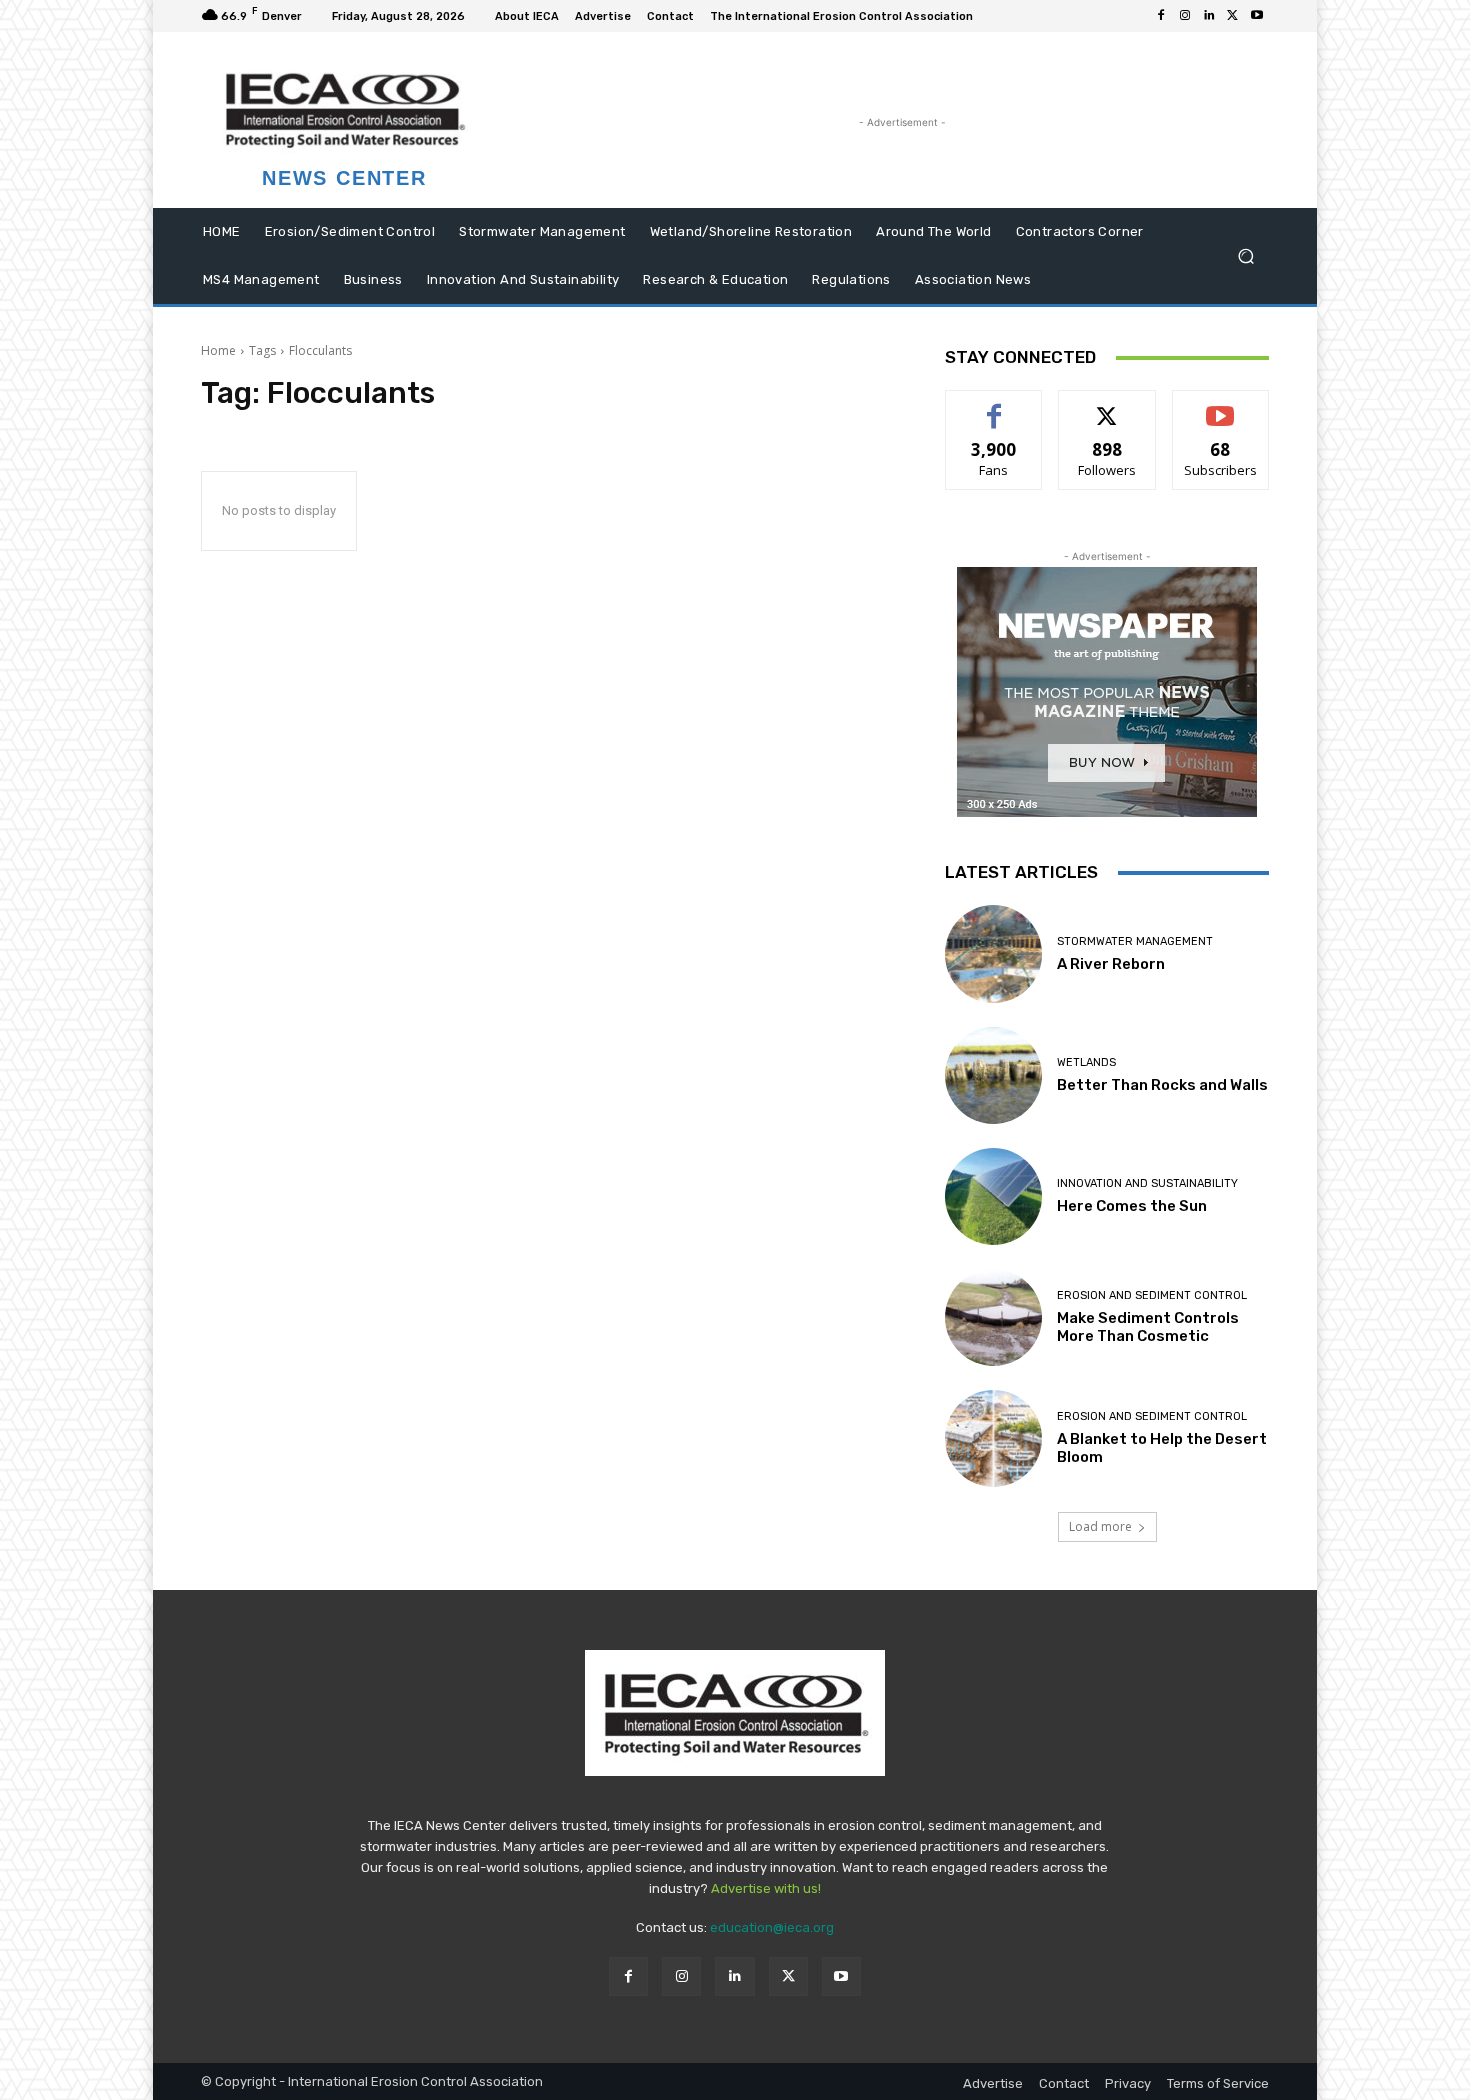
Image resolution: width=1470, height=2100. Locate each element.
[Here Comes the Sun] (993, 1196)
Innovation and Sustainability (1147, 1183)
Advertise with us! (766, 1888)
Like (994, 405)
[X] (1233, 16)
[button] (1245, 256)
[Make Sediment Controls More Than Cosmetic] (993, 1317)
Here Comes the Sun (1132, 1206)
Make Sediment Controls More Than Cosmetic (1148, 1327)
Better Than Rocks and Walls (1162, 1085)
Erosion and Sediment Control (1152, 1295)
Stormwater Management (1135, 941)
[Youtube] (1257, 16)
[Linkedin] (1209, 16)
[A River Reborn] (993, 953)
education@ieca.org (772, 1927)
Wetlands (1086, 1062)
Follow (1107, 405)
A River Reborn (1111, 964)
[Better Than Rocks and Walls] (993, 1075)
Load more (1100, 1526)
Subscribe (1221, 405)
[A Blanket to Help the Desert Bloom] (993, 1438)
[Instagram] (1185, 16)
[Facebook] (1161, 16)
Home (218, 350)
